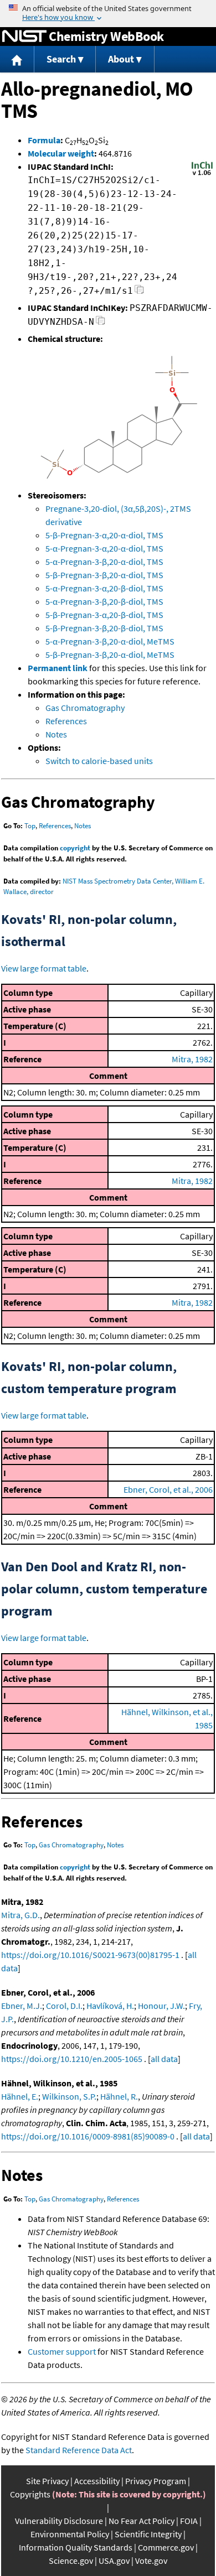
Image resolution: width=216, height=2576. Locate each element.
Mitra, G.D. (20, 1915)
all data (164, 2059)
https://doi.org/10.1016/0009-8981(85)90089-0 (88, 2136)
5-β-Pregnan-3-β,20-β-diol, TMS (104, 628)
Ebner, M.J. (22, 2006)
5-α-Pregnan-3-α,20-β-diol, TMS (104, 588)
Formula (44, 140)
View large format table (44, 968)
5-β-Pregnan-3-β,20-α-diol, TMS (104, 575)
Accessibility (97, 2481)
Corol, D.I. (64, 2006)
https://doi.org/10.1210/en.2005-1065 (72, 2059)
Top (30, 826)
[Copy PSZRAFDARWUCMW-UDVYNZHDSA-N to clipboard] (101, 323)
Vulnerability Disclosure (59, 2521)
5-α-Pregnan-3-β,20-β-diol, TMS (104, 601)
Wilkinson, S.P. (69, 2096)
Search (61, 59)
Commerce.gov (166, 2547)
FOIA (189, 2521)
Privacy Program (156, 2481)
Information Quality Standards (76, 2547)
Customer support (62, 2351)
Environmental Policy (70, 2534)
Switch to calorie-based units (99, 761)
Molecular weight (61, 153)
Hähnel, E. (20, 2096)
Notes (56, 734)
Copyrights (30, 2494)
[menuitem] (17, 59)
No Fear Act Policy (142, 2521)
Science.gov (71, 2561)
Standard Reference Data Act (79, 2450)
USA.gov (114, 2561)
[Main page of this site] (17, 59)
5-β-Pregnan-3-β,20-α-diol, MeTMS (110, 655)
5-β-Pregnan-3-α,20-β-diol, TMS (104, 615)
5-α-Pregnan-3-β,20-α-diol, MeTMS (110, 641)
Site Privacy (47, 2481)
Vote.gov (151, 2561)
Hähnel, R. (119, 2096)
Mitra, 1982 (192, 1059)
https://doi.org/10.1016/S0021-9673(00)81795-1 (90, 1955)
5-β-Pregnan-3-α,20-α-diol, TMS (104, 535)
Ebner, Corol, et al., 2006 (168, 1489)
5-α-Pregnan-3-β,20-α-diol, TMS (104, 562)
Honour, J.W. (161, 2006)
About (121, 59)
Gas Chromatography (85, 708)
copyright (75, 848)
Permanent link (58, 668)
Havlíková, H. (110, 2006)
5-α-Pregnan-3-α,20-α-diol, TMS (104, 548)
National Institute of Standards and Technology (24, 37)
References (66, 721)
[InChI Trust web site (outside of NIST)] (202, 174)
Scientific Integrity (148, 2534)
